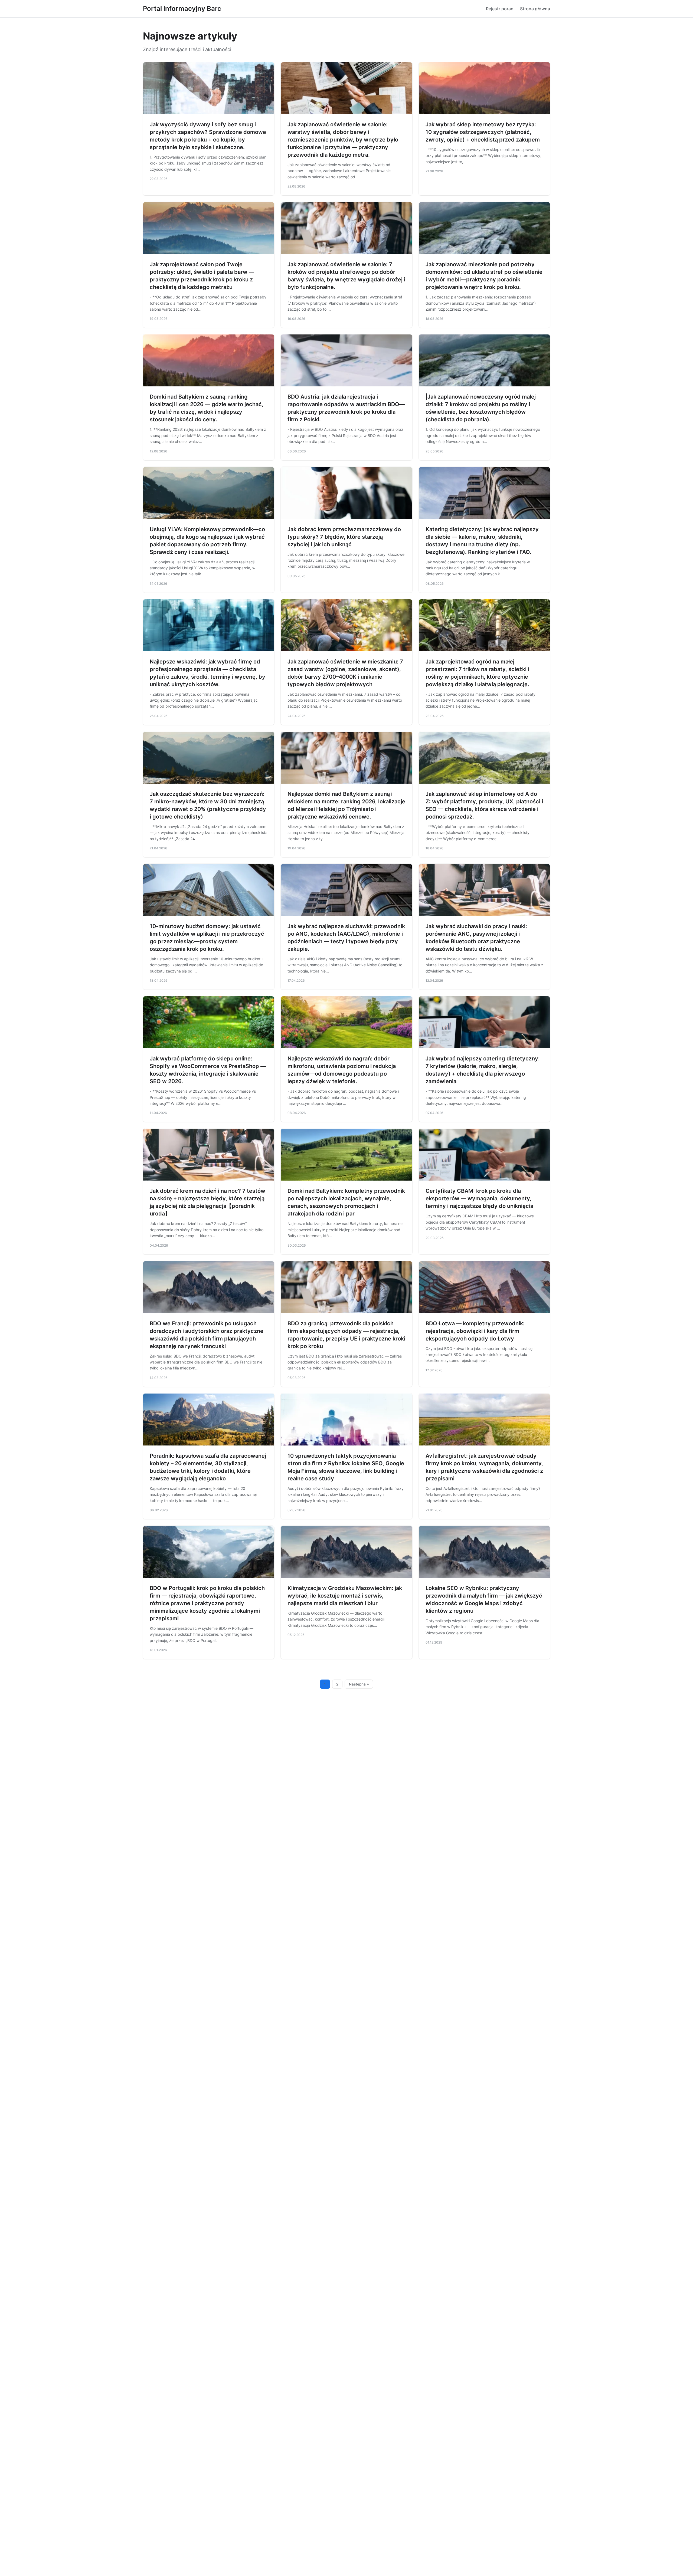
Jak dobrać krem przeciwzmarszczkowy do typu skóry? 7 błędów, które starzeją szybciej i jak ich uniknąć (344, 537)
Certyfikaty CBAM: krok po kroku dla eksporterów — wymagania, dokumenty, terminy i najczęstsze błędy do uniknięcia (479, 1198)
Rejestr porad (500, 9)
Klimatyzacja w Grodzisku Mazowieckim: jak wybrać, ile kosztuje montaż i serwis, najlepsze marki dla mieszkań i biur (345, 1596)
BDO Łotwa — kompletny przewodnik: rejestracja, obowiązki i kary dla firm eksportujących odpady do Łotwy (475, 1331)
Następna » (359, 1684)
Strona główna (535, 9)
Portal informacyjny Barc (182, 9)
